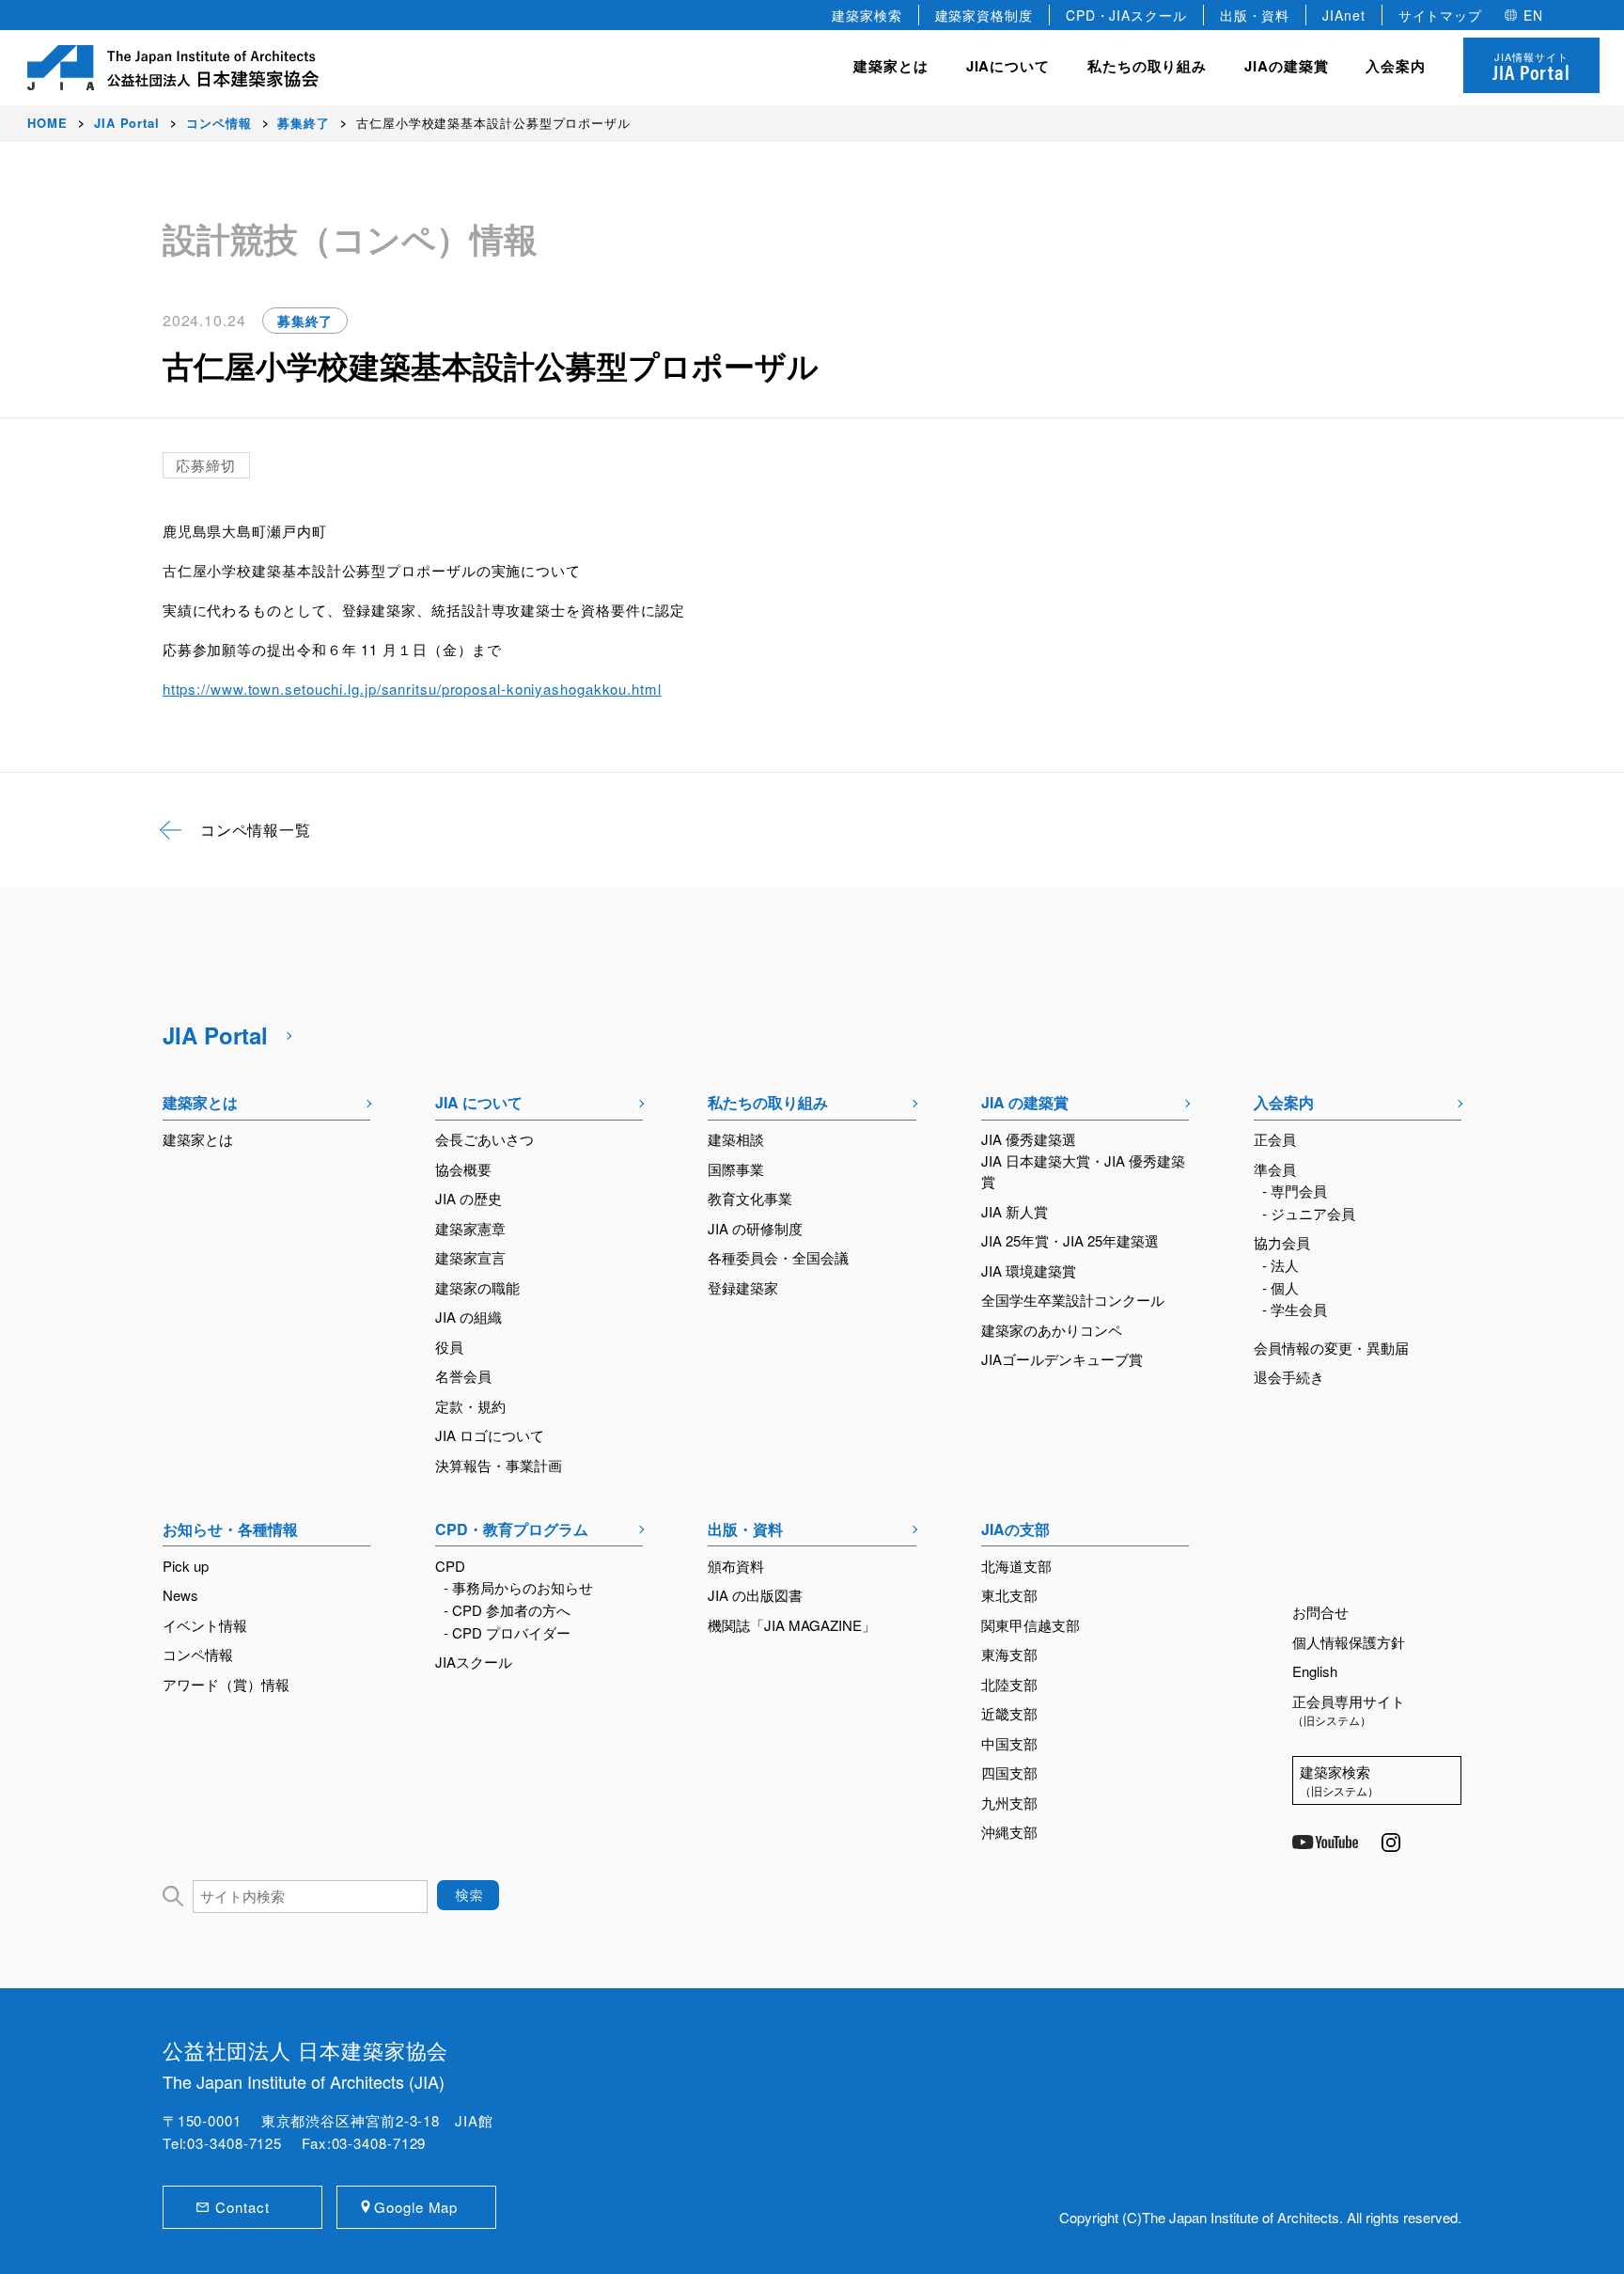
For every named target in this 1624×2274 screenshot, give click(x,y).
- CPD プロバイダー (507, 1632)
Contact (242, 2207)
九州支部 (1009, 1803)
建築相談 (736, 1139)
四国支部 (1009, 1772)
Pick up (186, 1566)
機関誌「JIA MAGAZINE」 (792, 1625)
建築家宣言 (470, 1257)
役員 (449, 1347)
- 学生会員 (1295, 1309)
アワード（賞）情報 (226, 1684)
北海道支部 (1016, 1566)
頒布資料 (736, 1566)
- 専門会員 (1295, 1191)
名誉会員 (463, 1376)
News (180, 1595)
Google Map (416, 2207)
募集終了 (305, 321)
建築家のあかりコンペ (1052, 1330)
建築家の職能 (477, 1287)
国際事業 (736, 1169)
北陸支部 (1009, 1684)
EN (1533, 15)
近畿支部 (1009, 1713)
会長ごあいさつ (484, 1139)
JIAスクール (474, 1662)
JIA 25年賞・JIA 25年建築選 (1070, 1240)
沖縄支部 (1009, 1832)
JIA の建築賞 (1025, 1102)
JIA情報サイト (1531, 67)
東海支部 (1009, 1654)
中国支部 (1009, 1743)
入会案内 (1284, 1102)
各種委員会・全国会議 (778, 1257)
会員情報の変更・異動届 (1331, 1348)
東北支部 (1009, 1595)
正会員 (1275, 1139)
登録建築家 (743, 1287)
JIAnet (1343, 15)
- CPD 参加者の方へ (507, 1610)
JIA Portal (215, 1035)
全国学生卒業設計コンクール (1073, 1300)
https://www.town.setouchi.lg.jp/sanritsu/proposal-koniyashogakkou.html (412, 689)
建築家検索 (867, 15)
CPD (450, 1566)
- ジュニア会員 (1309, 1213)
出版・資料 (1255, 15)
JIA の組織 (468, 1317)
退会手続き (1289, 1377)
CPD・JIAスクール (1126, 15)
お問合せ (1320, 1612)
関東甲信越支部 (1031, 1625)
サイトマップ (1440, 15)
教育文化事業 (750, 1198)
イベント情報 (205, 1625)
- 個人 (1280, 1287)
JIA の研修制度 (755, 1228)
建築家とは (891, 66)
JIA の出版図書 (755, 1595)
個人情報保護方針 (1349, 1642)
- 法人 (1280, 1265)
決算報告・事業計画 (499, 1465)
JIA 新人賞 (1015, 1211)
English (1315, 1671)
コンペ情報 (198, 1654)
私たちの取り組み (768, 1102)
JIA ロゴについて (490, 1435)
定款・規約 (470, 1406)
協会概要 (463, 1169)
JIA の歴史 (468, 1198)
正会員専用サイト (1349, 1710)
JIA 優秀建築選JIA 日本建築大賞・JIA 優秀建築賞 (1083, 1160)
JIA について (479, 1102)
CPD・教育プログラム (512, 1529)
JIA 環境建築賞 (1029, 1270)
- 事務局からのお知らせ (518, 1587)
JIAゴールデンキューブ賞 (1062, 1359)
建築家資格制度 (984, 15)
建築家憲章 (470, 1228)
